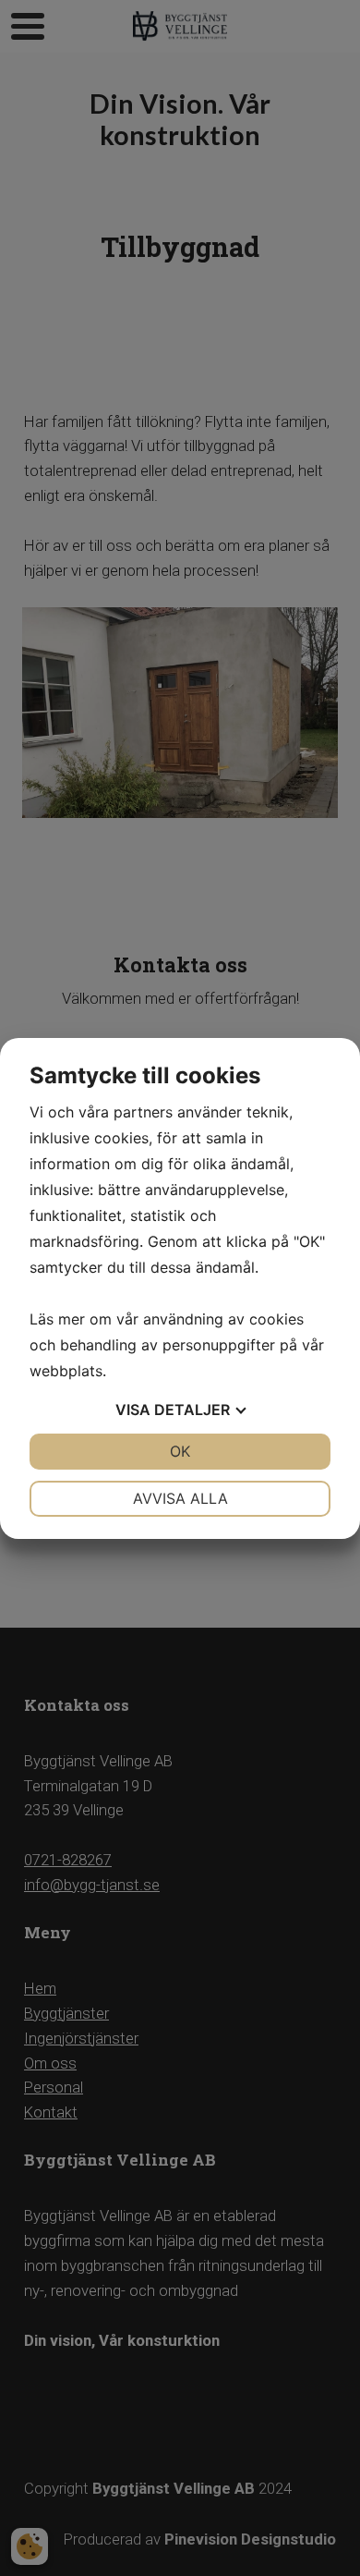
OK (180, 1451)
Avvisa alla (180, 1498)
